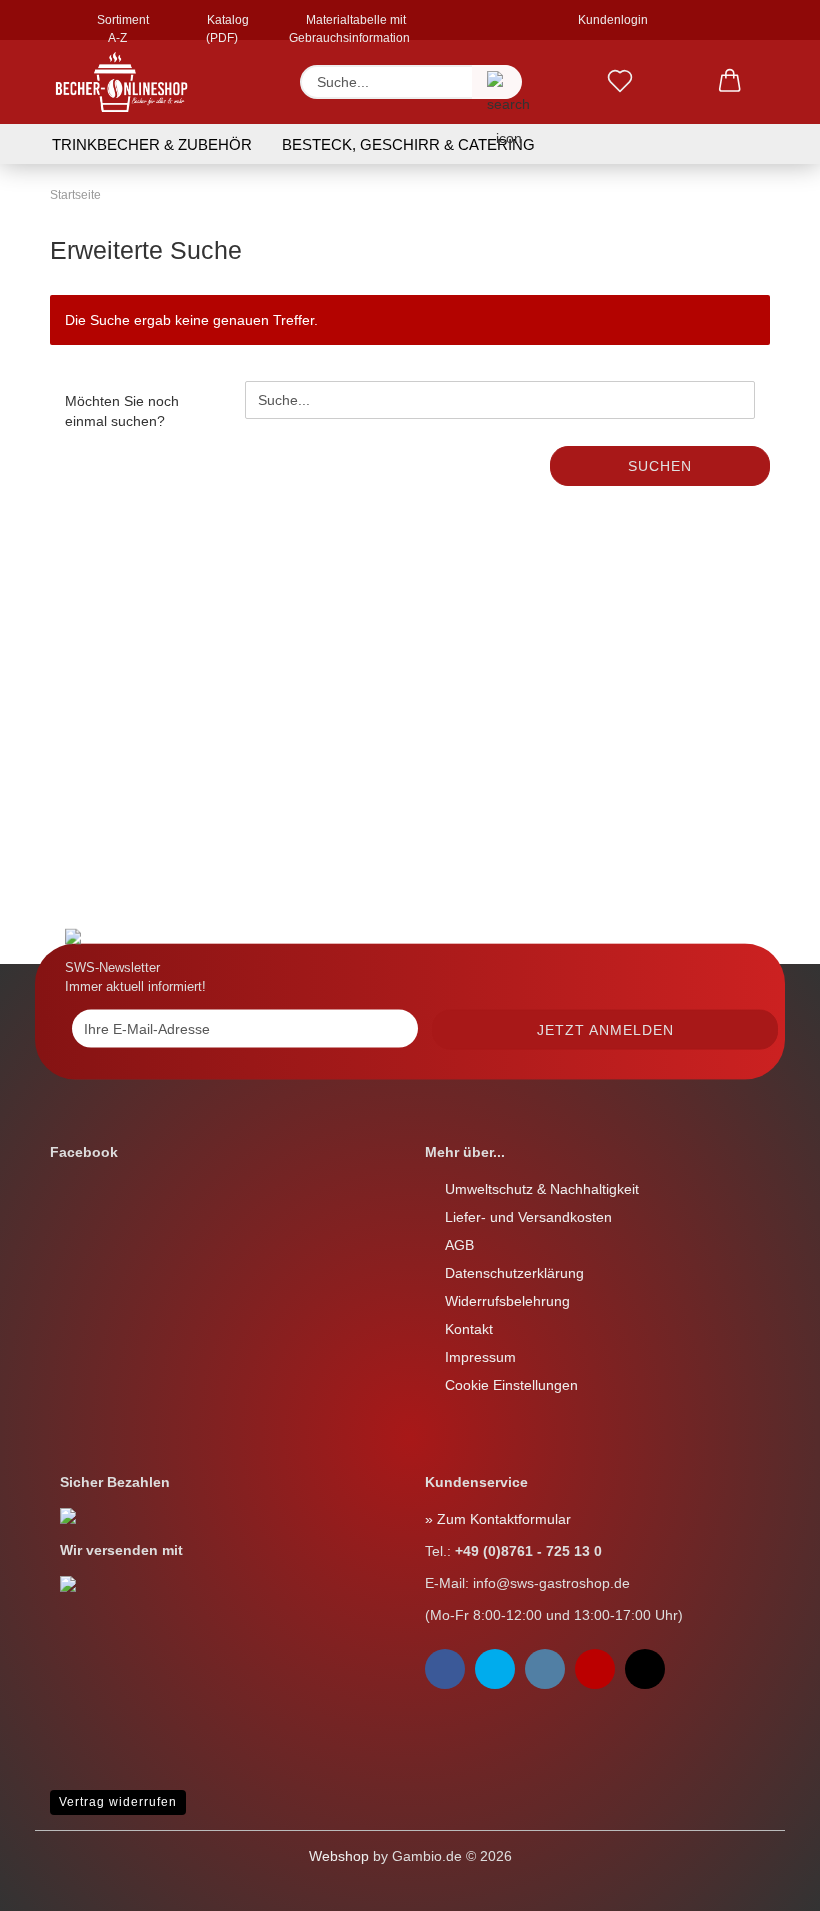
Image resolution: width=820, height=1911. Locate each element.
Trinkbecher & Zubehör (152, 144)
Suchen (660, 466)
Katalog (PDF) (226, 26)
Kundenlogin (610, 20)
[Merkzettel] (620, 82)
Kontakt (469, 1329)
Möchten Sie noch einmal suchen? (122, 411)
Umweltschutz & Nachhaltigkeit (542, 1189)
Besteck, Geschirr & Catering (408, 144)
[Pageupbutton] (55, 1881)
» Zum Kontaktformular (498, 1519)
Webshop (339, 1856)
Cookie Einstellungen (511, 1385)
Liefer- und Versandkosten (528, 1217)
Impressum (480, 1357)
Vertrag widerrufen (118, 1802)
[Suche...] (497, 82)
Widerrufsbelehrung (507, 1301)
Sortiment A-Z (121, 26)
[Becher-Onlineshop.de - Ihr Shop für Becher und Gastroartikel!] (122, 82)
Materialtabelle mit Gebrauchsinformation (349, 26)
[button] (730, 82)
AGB (459, 1245)
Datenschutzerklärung (514, 1273)
